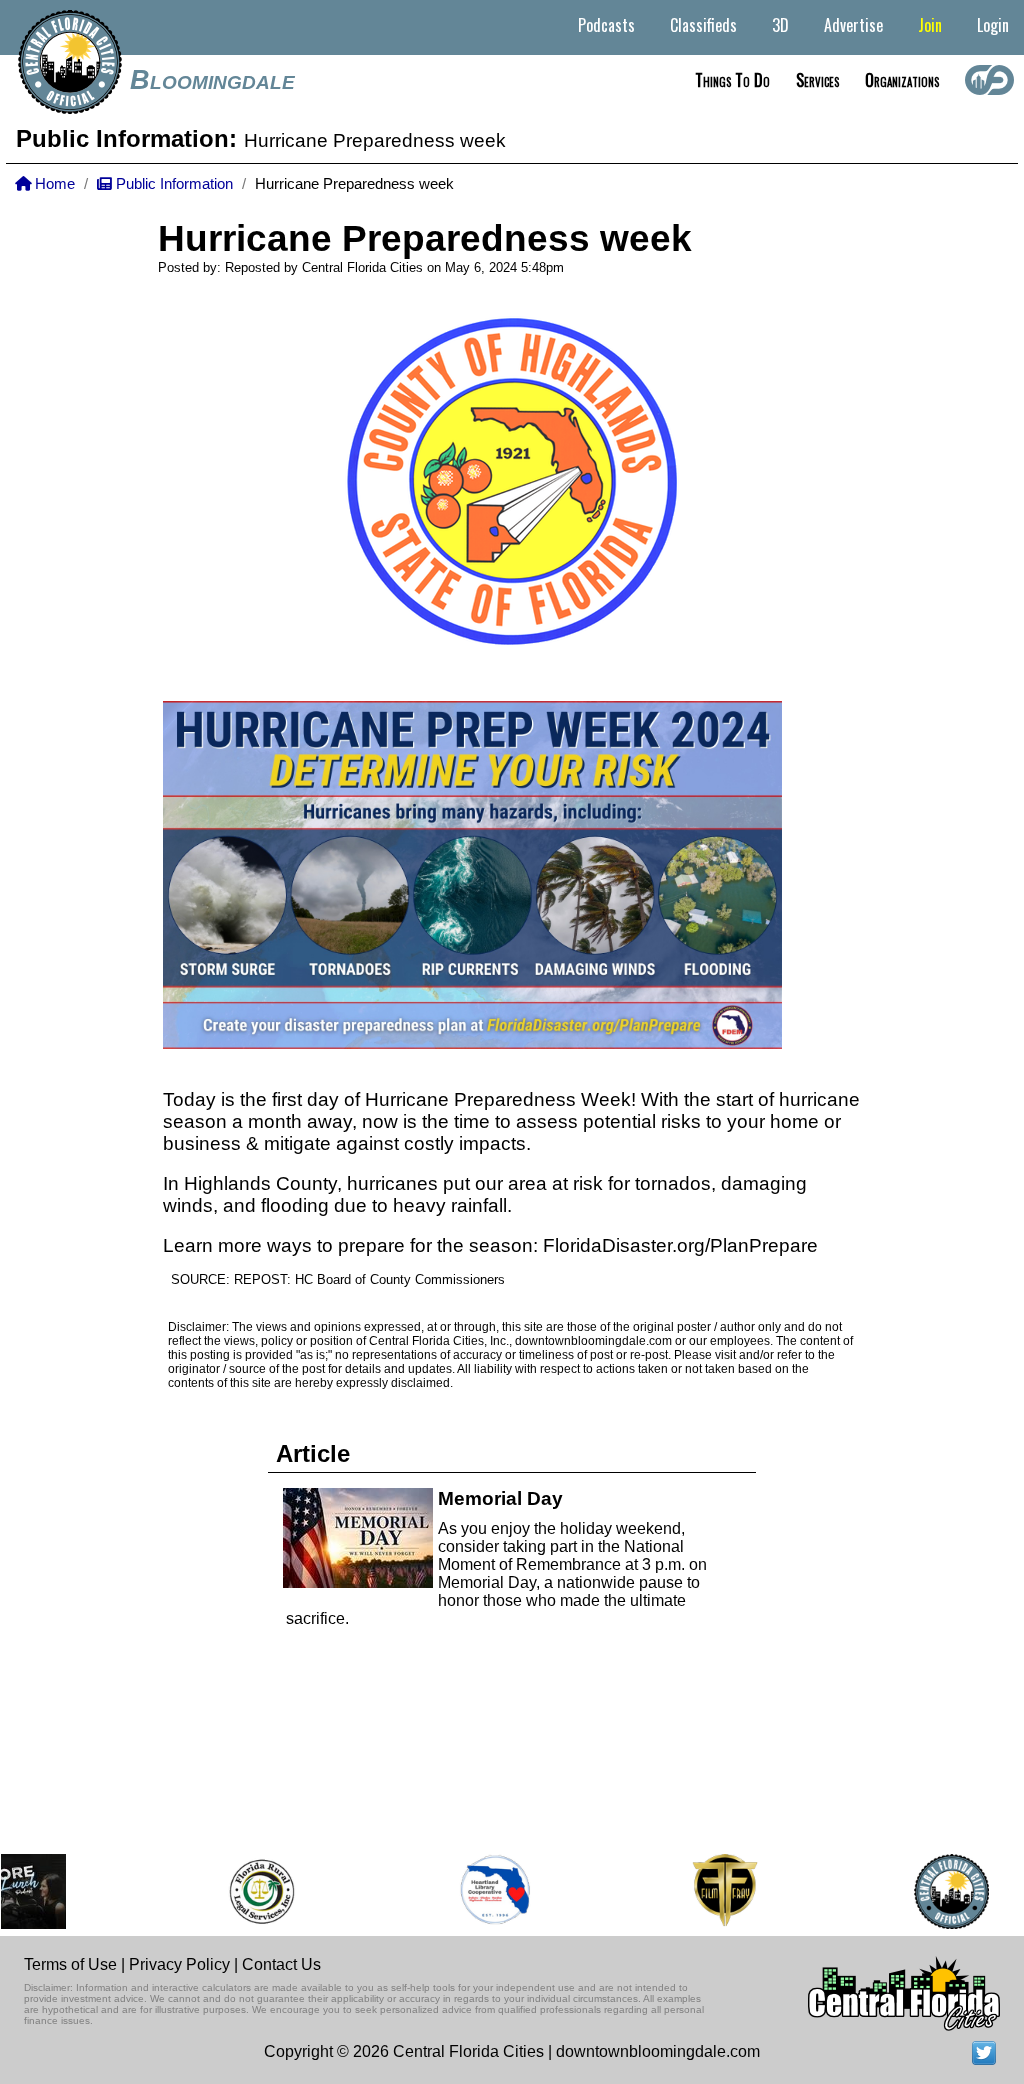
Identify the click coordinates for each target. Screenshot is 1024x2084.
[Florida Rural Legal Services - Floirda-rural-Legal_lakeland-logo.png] (244, 1891)
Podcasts (606, 25)
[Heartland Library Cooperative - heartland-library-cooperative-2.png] (479, 1891)
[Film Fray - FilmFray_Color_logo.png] (707, 1891)
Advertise (853, 25)
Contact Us (281, 1964)
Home (53, 184)
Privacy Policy (179, 1964)
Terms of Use (70, 1964)
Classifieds (703, 25)
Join (930, 25)
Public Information (172, 184)
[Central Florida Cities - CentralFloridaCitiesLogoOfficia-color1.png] (935, 1891)
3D (780, 25)
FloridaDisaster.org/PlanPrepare (680, 1245)
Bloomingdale (212, 80)
